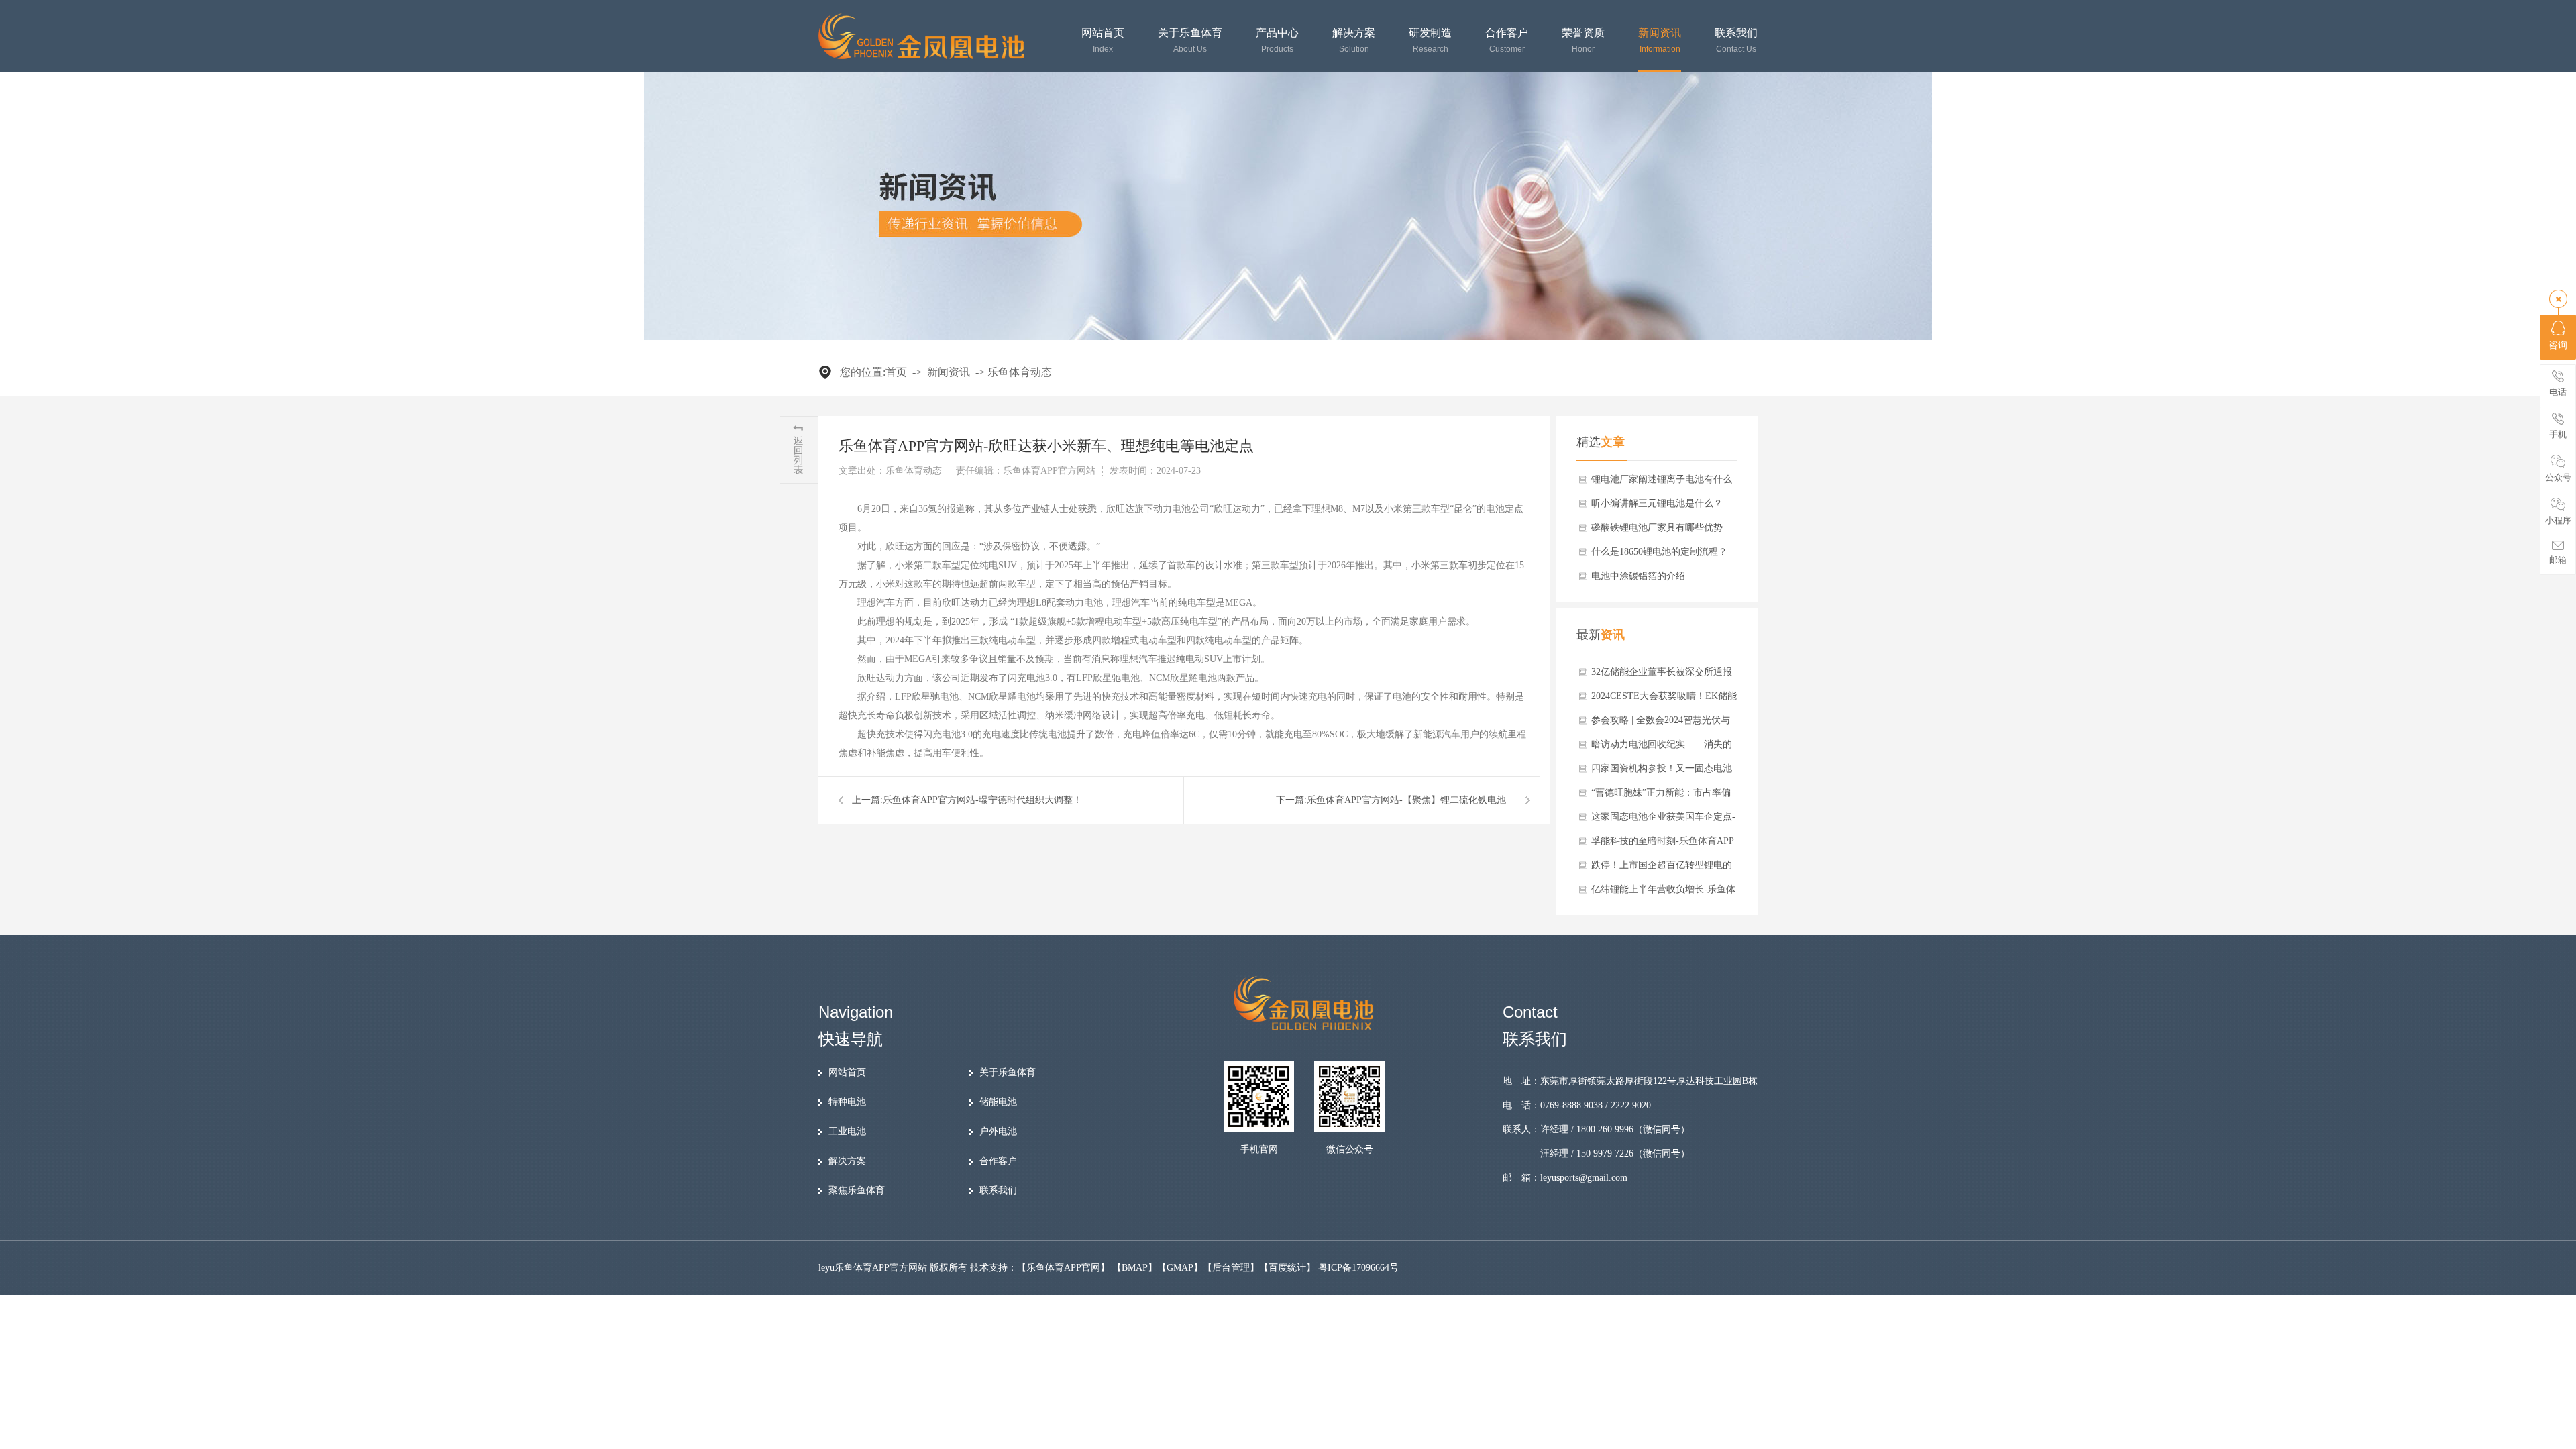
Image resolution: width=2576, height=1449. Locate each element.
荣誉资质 (1583, 41)
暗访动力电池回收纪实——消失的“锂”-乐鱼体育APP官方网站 (1662, 748)
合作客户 (1507, 41)
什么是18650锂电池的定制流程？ (1659, 552)
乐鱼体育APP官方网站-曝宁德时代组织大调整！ (982, 800)
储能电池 (998, 1102)
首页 (896, 372)
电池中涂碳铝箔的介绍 (1638, 576)
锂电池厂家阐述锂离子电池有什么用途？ (1662, 483)
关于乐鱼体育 (1190, 41)
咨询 (2558, 345)
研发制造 (1430, 41)
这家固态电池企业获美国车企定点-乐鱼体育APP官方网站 (1663, 820)
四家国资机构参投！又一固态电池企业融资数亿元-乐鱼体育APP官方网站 (1663, 772)
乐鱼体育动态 (1020, 372)
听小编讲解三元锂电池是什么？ (1657, 503)
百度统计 (1287, 1268)
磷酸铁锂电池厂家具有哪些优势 (1657, 528)
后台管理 (1231, 1268)
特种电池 (847, 1102)
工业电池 (847, 1131)
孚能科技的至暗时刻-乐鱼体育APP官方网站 (1663, 845)
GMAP (1180, 1268)
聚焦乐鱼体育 (857, 1190)
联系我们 (1736, 41)
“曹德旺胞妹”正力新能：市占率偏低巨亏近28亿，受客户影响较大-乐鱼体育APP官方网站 (1663, 796)
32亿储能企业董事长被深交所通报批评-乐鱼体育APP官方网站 (1662, 676)
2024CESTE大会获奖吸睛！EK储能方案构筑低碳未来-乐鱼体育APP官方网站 (1664, 700)
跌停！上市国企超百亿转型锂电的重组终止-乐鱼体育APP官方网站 (1662, 869)
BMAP (1135, 1268)
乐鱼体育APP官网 (1063, 1268)
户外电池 (998, 1131)
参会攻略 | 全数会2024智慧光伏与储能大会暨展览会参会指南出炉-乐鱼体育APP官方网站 (1663, 724)
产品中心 (1277, 41)
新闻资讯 (1660, 41)
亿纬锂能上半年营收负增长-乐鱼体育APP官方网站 (1663, 893)
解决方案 (1354, 41)
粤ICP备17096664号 (1358, 1268)
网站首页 (1103, 41)
